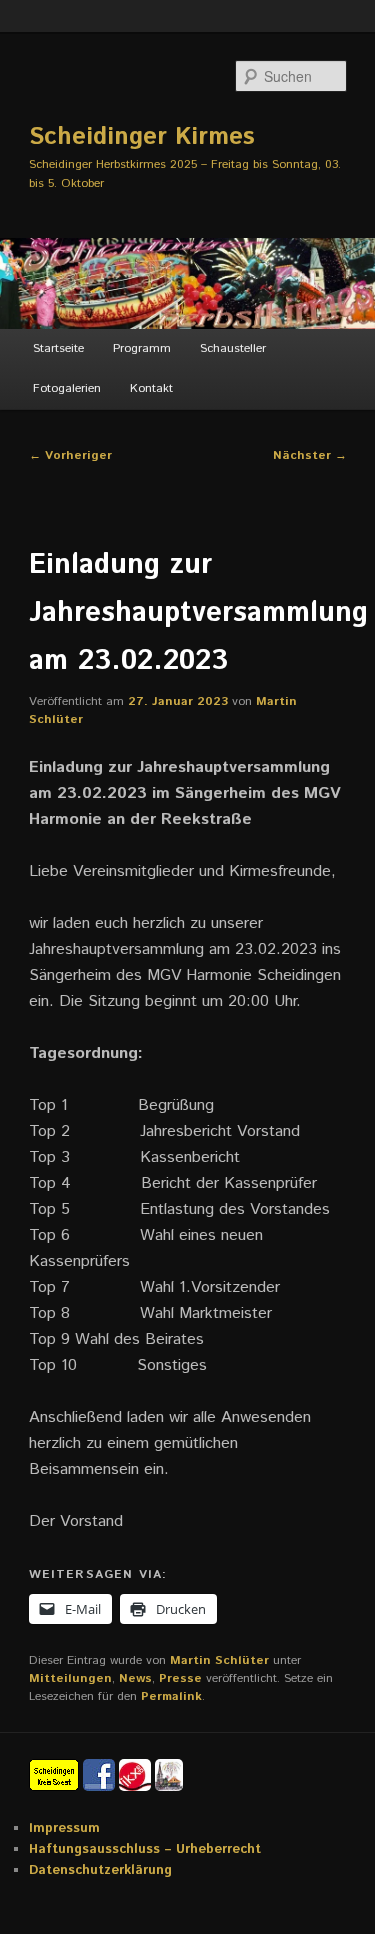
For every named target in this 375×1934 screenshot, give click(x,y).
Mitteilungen (70, 1678)
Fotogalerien (67, 388)
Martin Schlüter (219, 1660)
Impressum (64, 1828)
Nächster (310, 455)
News (135, 1678)
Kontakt (151, 388)
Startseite (58, 348)
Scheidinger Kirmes (142, 137)
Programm (142, 348)
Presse (180, 1678)
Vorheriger (70, 455)
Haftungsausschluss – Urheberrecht (145, 1849)
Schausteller (233, 348)
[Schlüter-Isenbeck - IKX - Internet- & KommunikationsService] (137, 1775)
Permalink (171, 1696)
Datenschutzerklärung (100, 1870)
